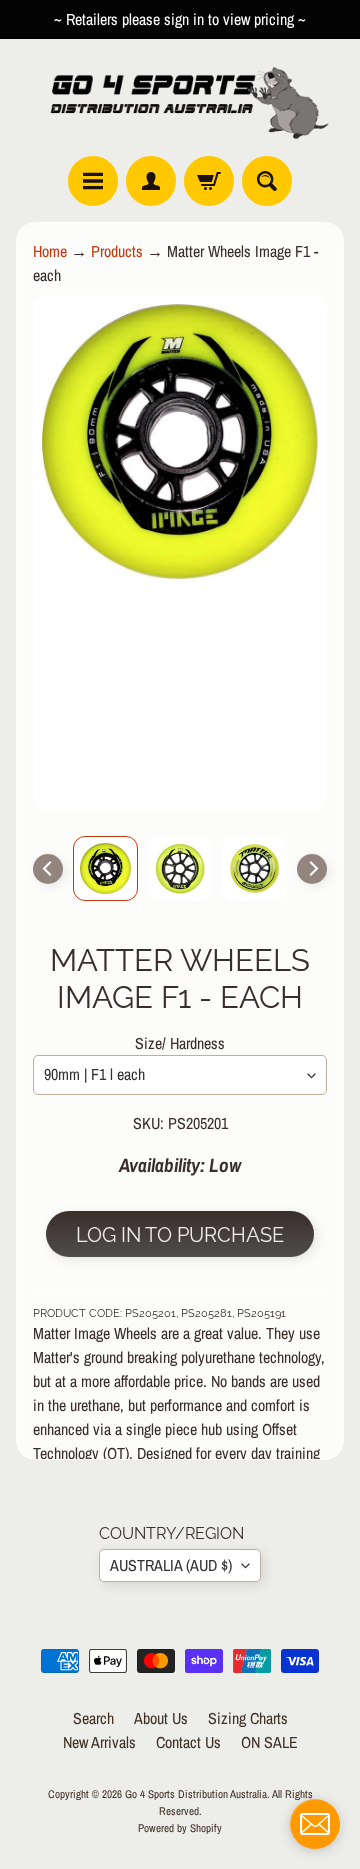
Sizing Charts (248, 1718)
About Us (161, 1718)
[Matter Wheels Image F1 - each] (105, 868)
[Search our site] (267, 181)
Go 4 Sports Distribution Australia (196, 1793)
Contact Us (188, 1742)
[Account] (151, 181)
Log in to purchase (180, 1235)
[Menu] (93, 181)
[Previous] (48, 869)
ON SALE (269, 1742)
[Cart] (209, 181)
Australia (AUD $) (171, 1565)
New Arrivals (99, 1742)
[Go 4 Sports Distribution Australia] (180, 97)
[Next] (312, 869)
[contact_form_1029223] (315, 1824)
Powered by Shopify (180, 1827)
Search (93, 1718)
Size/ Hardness (180, 1043)
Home (50, 251)
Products (117, 251)
